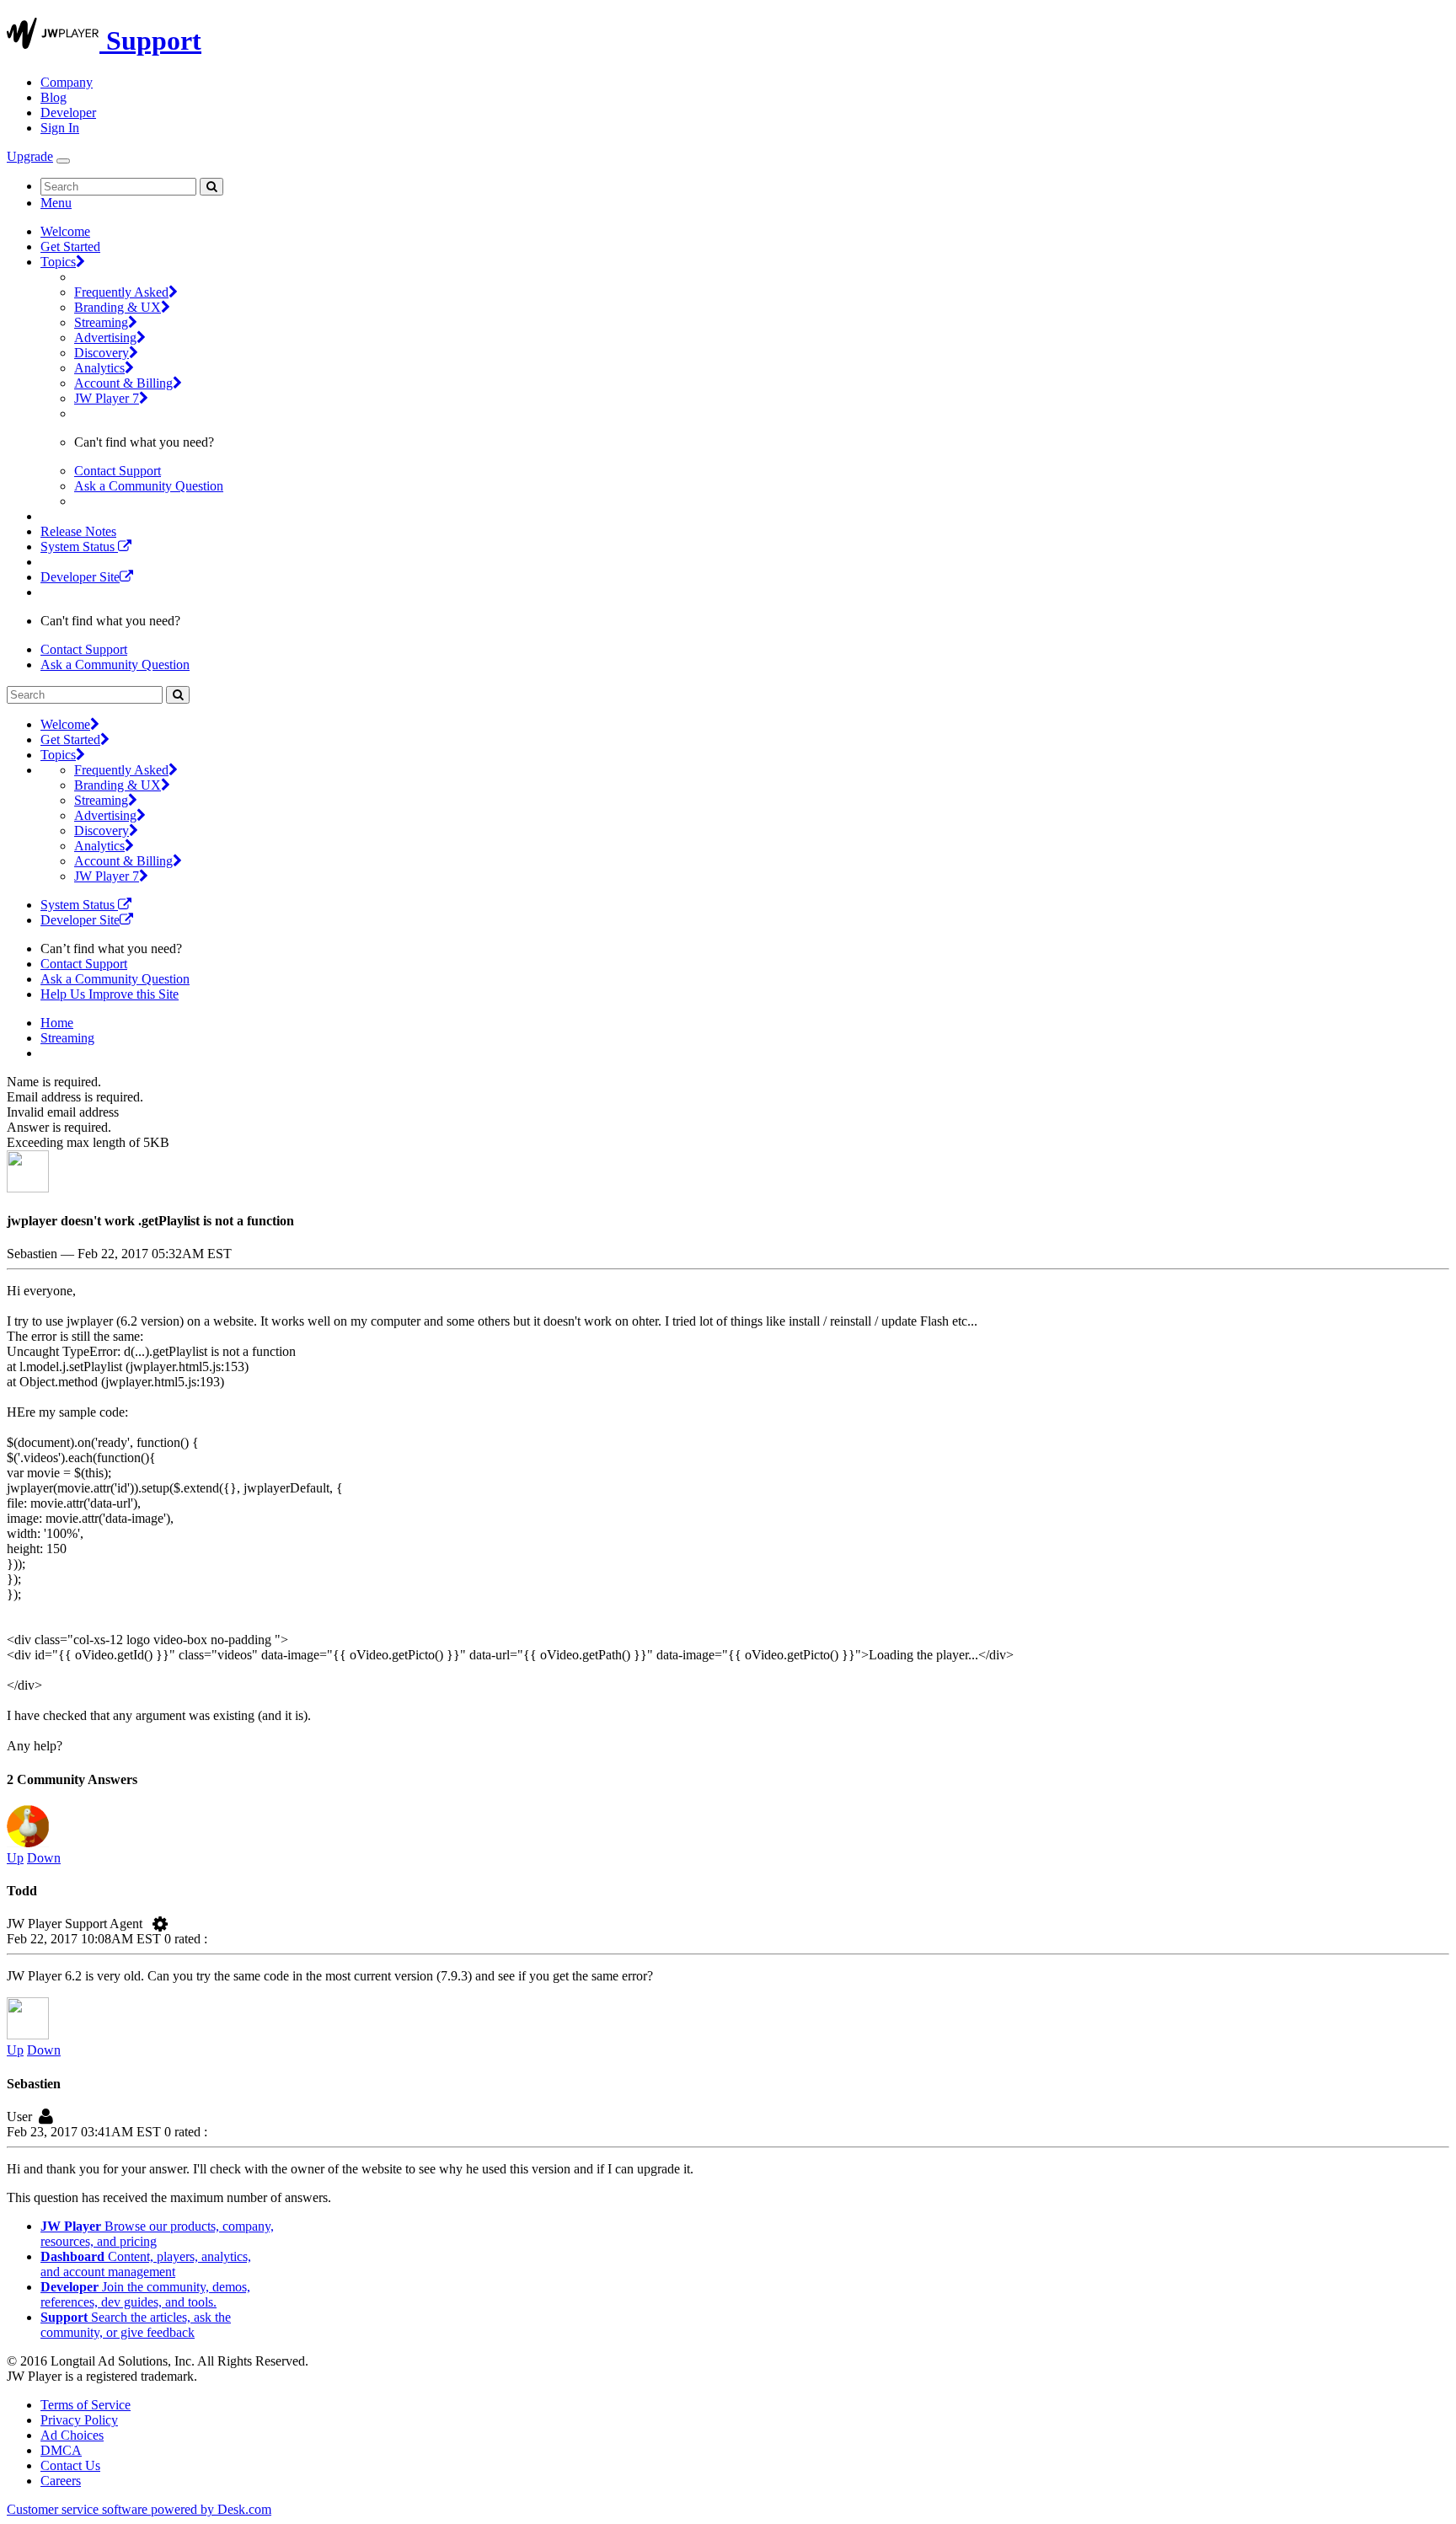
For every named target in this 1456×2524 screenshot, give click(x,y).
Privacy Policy (79, 2420)
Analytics (99, 368)
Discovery (102, 353)
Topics (58, 262)
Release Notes (78, 531)
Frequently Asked (121, 292)
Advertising (105, 338)
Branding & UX (118, 307)
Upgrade (30, 156)
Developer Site (80, 577)
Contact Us (70, 2465)
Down (44, 1858)
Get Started (70, 247)
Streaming (101, 322)
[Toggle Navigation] (63, 161)
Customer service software (139, 2509)
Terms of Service (86, 2405)
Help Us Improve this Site (110, 994)
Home (57, 1023)
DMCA (61, 2450)
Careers (61, 2481)
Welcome (65, 231)
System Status (79, 547)
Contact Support (118, 471)
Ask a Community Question (149, 486)
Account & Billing (123, 383)
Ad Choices (72, 2435)
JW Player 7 (107, 398)
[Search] (211, 187)
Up (15, 1858)
